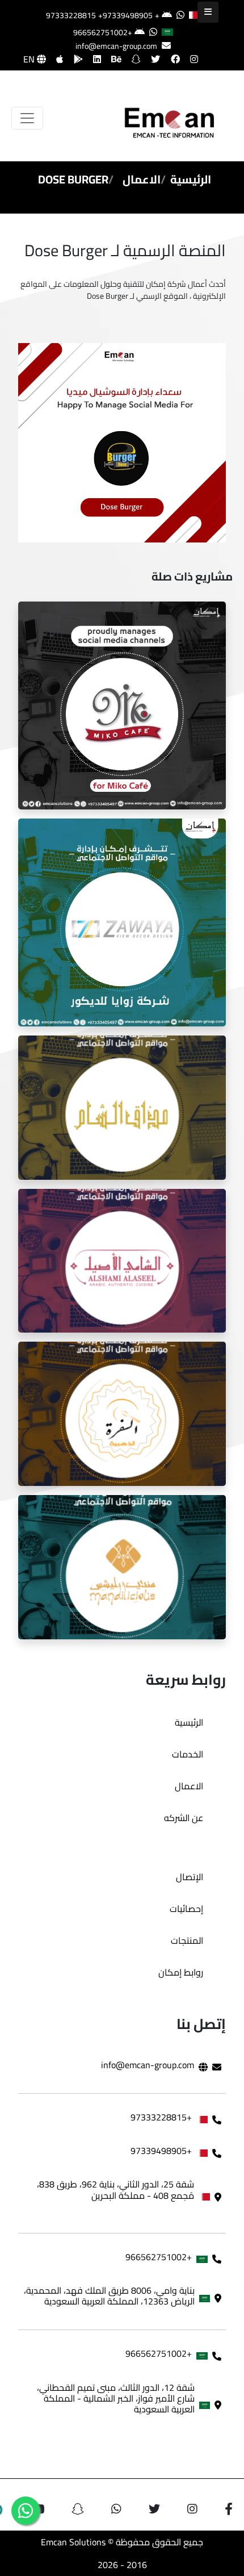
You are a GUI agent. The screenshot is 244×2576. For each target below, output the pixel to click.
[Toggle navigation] (27, 118)
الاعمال (142, 179)
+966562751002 (103, 32)
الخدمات (188, 1754)
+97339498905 (125, 15)
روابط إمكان (181, 1972)
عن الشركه (184, 1818)
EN (30, 59)
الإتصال (190, 1877)
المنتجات (187, 1940)
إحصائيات (186, 1909)
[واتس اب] (26, 2511)
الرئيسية (191, 179)
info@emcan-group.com (116, 46)
